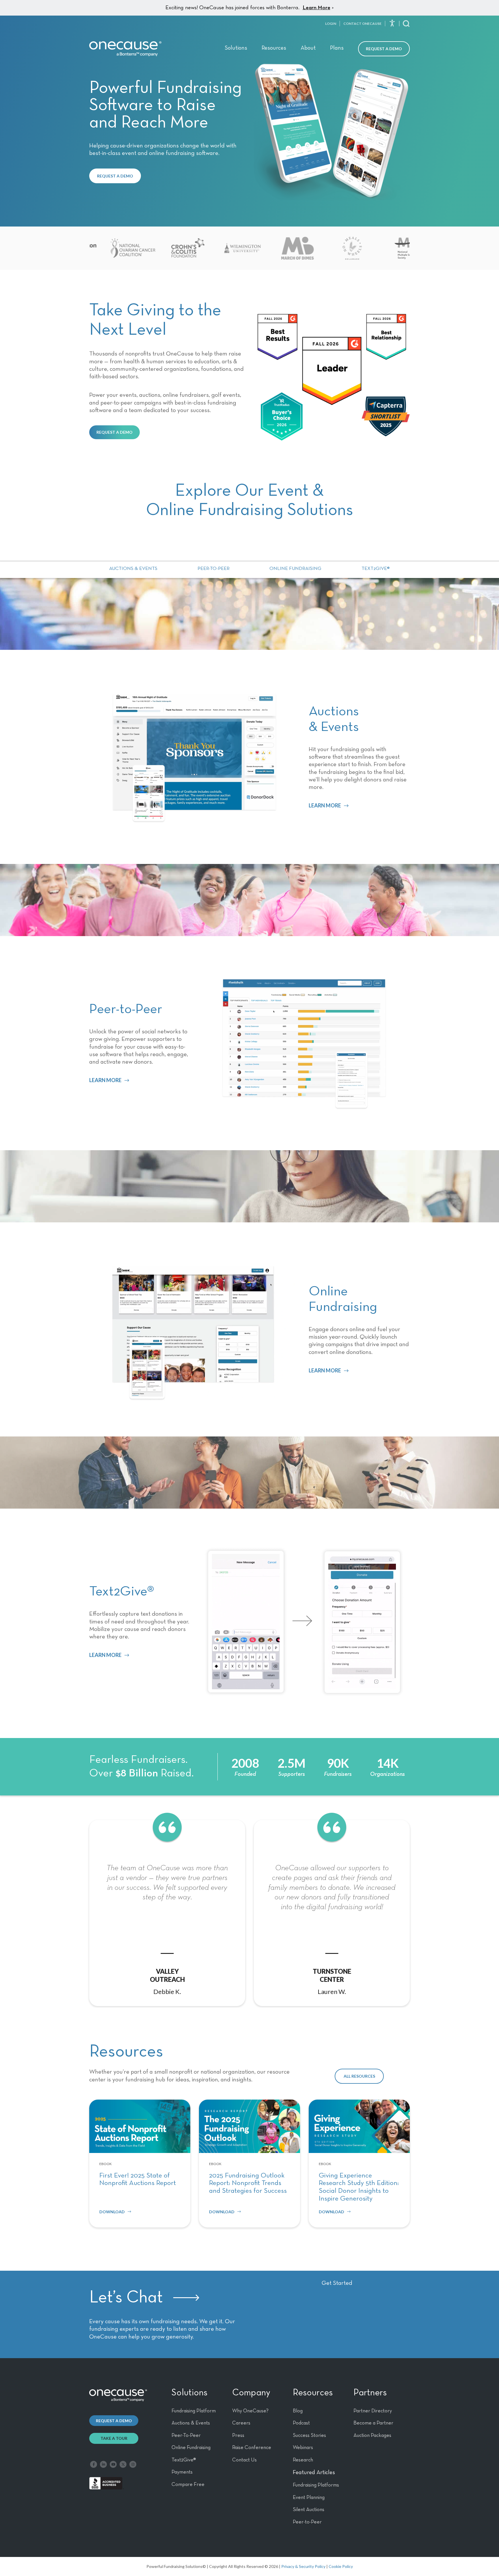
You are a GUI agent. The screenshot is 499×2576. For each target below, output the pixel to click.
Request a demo (114, 2421)
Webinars (303, 2448)
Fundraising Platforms (316, 2485)
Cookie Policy (341, 2566)
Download (112, 2212)
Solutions (236, 48)
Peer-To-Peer (186, 2435)
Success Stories (309, 2435)
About (308, 48)
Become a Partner (373, 2423)
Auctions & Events (133, 569)
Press (238, 2435)
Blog (298, 2411)
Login (331, 24)
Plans (337, 48)
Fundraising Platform (194, 2411)
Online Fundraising (295, 569)
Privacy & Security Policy (303, 2566)
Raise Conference (252, 2448)
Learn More (316, 8)
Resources (274, 48)
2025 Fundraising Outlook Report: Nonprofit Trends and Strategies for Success (248, 2183)
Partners (370, 2393)
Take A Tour (114, 2438)
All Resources (359, 2076)
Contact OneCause (362, 24)
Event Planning (309, 2498)
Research (303, 2460)
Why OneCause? (250, 2411)
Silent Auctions (309, 2510)
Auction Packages (372, 2435)
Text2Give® (376, 569)
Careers (241, 2423)
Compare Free (188, 2485)
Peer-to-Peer (214, 569)
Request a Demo (384, 49)
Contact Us (244, 2460)
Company (251, 2393)
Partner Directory (373, 2411)
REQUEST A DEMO (115, 176)
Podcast (301, 2423)
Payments (182, 2472)
